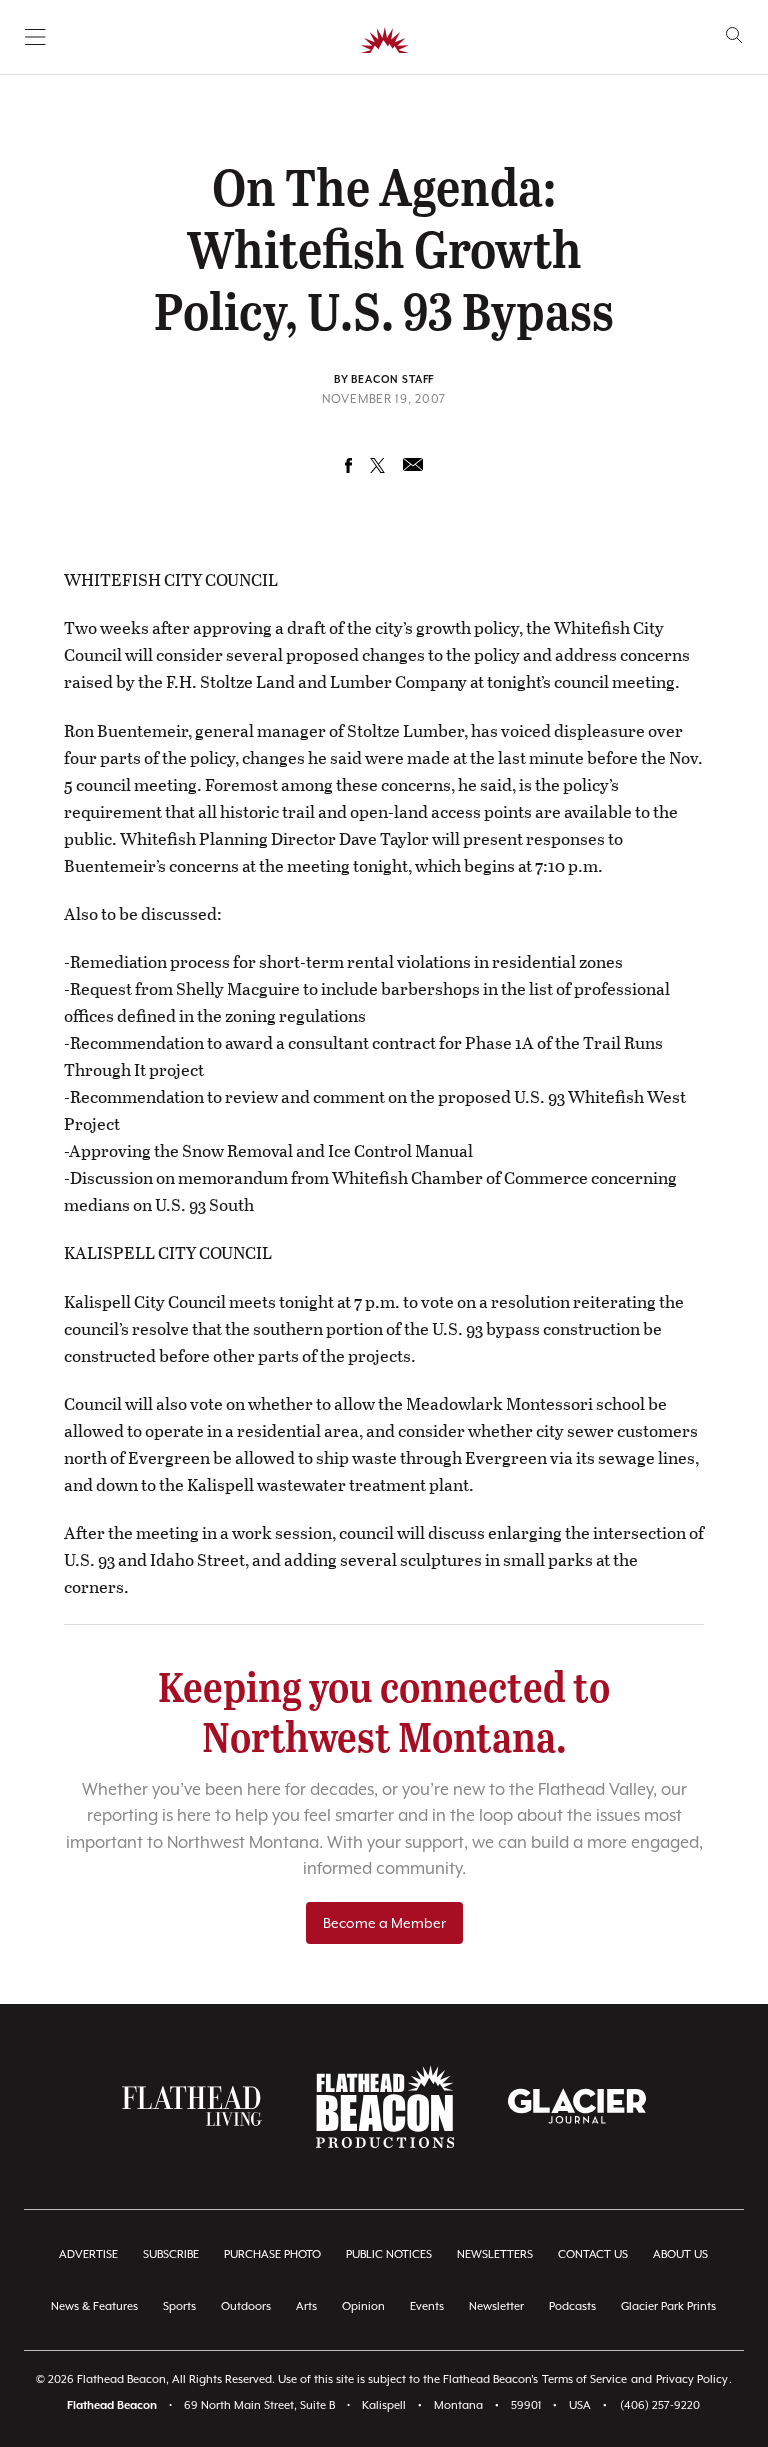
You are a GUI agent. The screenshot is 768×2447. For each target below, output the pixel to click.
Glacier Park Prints (668, 2306)
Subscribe (171, 2254)
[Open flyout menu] (35, 37)
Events (427, 2306)
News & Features (94, 2306)
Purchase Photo (272, 2254)
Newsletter (496, 2306)
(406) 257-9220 (660, 2405)
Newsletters (495, 2254)
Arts (306, 2306)
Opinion (363, 2306)
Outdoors (246, 2306)
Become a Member (384, 1923)
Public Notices (389, 2254)
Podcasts (572, 2306)
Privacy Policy (692, 2379)
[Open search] (734, 35)
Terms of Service (584, 2379)
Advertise (88, 2254)
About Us (680, 2254)
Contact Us (593, 2254)
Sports (179, 2306)
